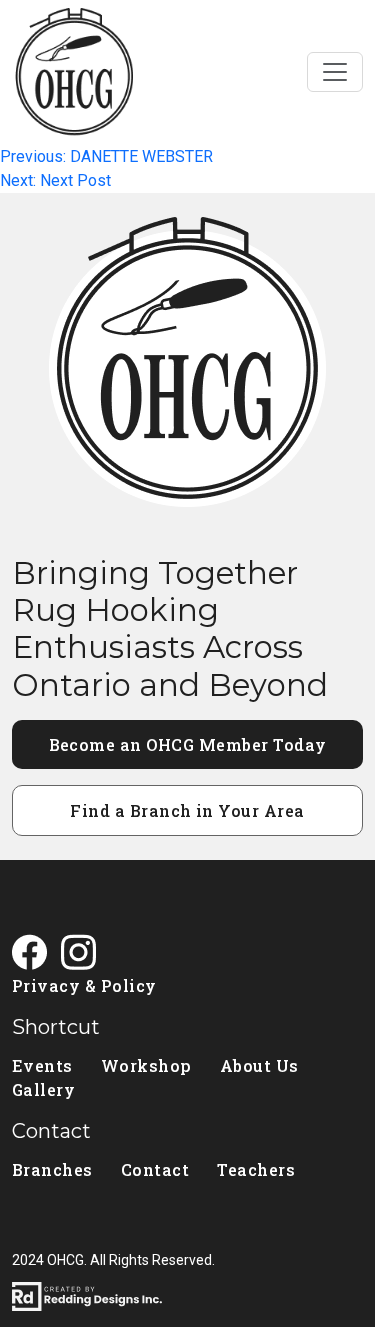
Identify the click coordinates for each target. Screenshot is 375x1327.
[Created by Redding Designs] (187, 1296)
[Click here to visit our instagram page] (85, 954)
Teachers (256, 1169)
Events (42, 1065)
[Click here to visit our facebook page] (36, 954)
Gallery (43, 1089)
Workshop (146, 1065)
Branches (52, 1169)
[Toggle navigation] (335, 72)
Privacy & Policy (84, 985)
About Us (259, 1065)
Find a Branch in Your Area (187, 810)
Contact (155, 1169)
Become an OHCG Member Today (188, 744)
